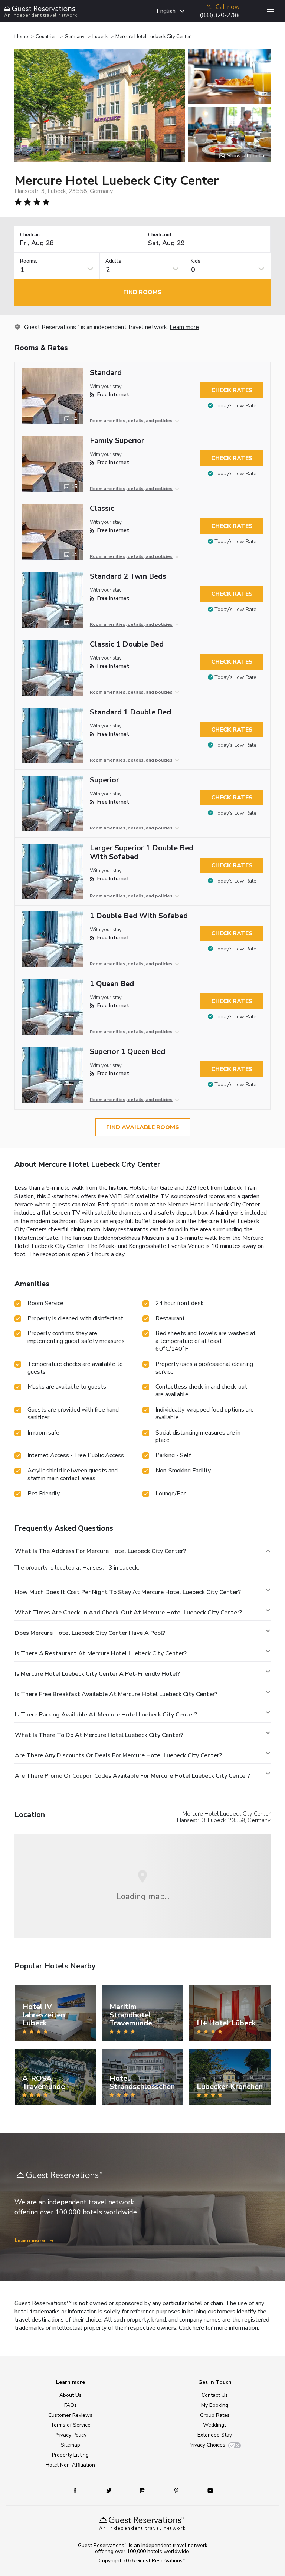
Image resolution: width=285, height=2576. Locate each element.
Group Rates (215, 2415)
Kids (196, 261)
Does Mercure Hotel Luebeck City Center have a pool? (90, 1633)
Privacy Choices (207, 2445)
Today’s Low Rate (235, 406)
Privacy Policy (71, 2435)
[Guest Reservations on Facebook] (79, 2490)
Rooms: (29, 261)
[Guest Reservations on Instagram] (143, 2490)
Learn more (184, 327)
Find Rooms (142, 292)
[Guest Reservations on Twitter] (110, 2490)
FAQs (71, 2405)
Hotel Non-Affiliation (70, 2465)
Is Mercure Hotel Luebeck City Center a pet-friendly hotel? (97, 1674)
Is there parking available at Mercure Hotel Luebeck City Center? (106, 1715)
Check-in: (30, 235)
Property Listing (70, 2455)
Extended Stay (215, 2435)
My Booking (215, 2405)
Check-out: (161, 235)
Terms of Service (71, 2425)
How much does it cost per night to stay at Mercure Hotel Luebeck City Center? (128, 1592)
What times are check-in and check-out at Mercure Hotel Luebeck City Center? (128, 1613)
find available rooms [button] (143, 1127)
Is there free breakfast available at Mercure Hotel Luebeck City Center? (116, 1694)
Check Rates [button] (232, 390)
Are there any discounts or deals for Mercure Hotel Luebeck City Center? (118, 1755)
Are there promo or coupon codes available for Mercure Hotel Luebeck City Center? (132, 1776)
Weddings (215, 2425)
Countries (46, 37)
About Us (71, 2395)
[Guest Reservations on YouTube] (207, 2490)
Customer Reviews (70, 2415)
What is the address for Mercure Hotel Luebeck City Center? (100, 1551)
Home (21, 37)
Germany (75, 37)
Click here (191, 2328)
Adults (113, 261)
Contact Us (215, 2395)
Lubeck (100, 37)
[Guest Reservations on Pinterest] (177, 2490)
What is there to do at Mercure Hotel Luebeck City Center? (99, 1735)
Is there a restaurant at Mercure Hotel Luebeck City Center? (101, 1653)
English (166, 11)
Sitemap (71, 2445)
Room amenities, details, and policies (131, 421)
